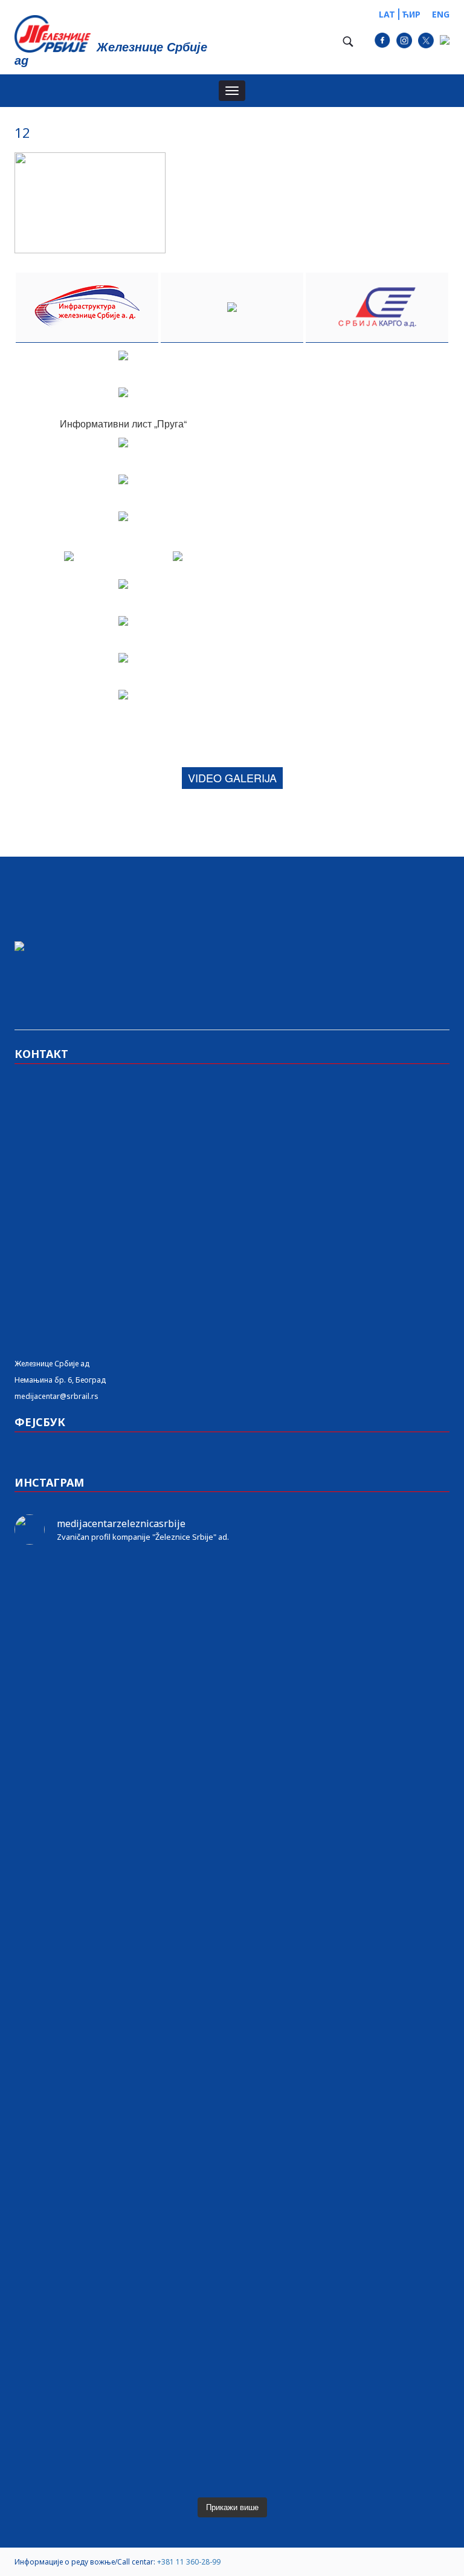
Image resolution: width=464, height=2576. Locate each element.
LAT (387, 14)
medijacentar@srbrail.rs (56, 1396)
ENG (441, 14)
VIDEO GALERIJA (232, 777)
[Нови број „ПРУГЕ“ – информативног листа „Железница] (122, 1586)
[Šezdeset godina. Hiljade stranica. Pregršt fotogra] (122, 2092)
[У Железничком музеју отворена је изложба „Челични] (122, 1831)
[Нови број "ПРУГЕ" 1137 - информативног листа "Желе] (342, 1586)
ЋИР (411, 14)
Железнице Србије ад (52, 1364)
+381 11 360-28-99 (189, 2562)
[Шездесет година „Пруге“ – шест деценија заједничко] (342, 2269)
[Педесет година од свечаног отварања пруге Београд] (342, 1640)
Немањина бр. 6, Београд (60, 1380)
